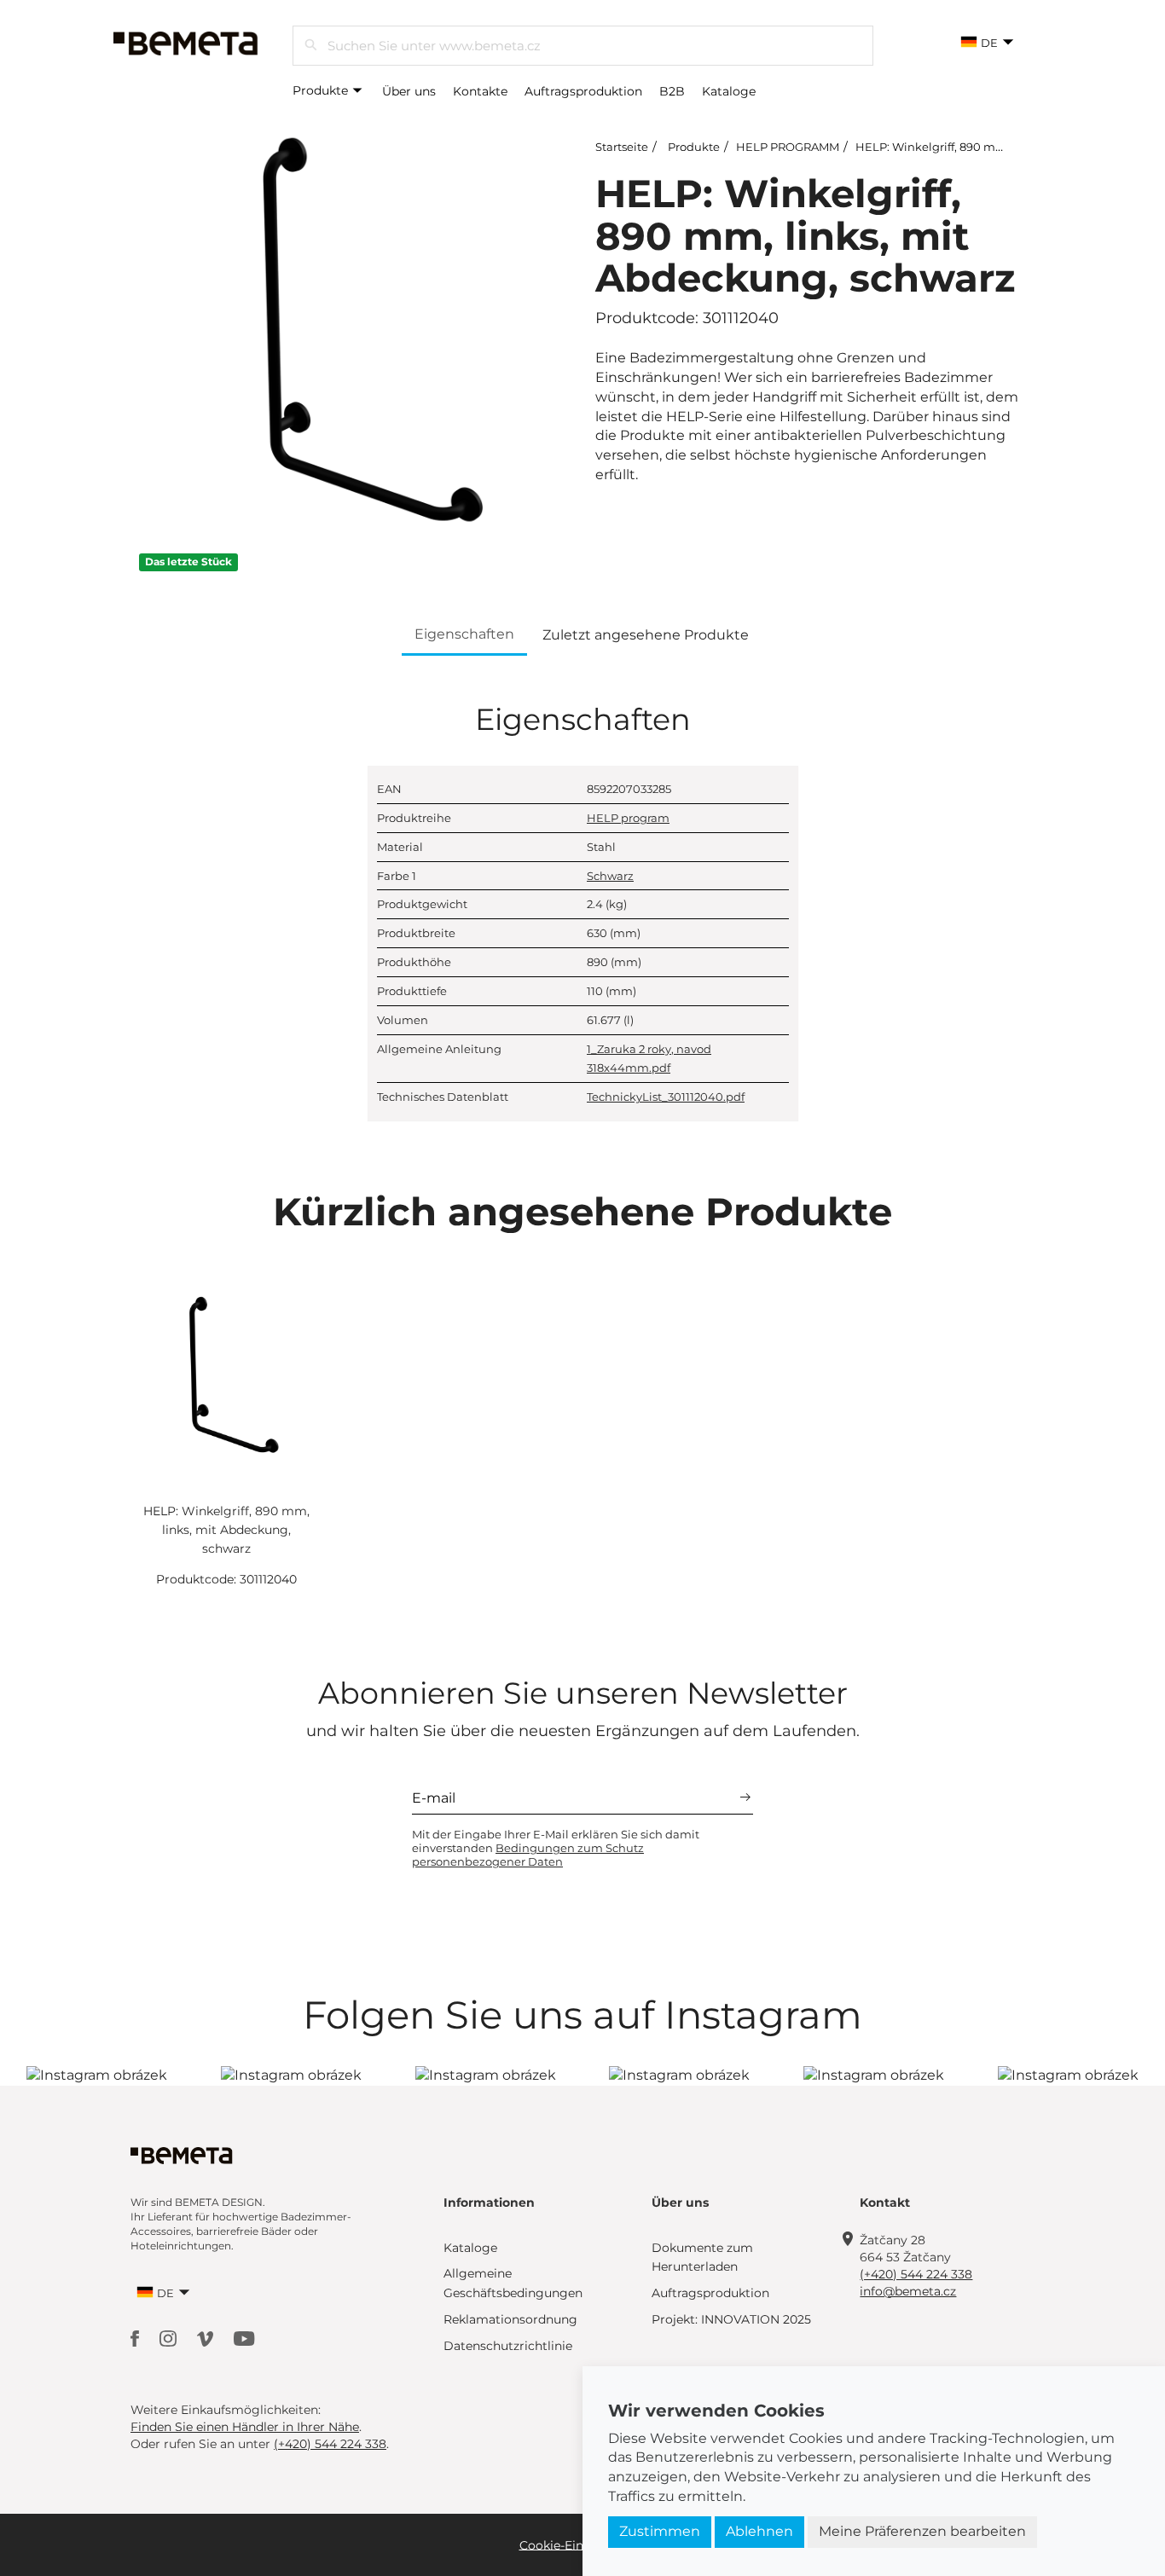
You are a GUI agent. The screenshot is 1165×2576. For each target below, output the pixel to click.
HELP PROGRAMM (788, 147)
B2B (672, 91)
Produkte (322, 90)
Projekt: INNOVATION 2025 (731, 2319)
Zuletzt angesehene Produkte (646, 635)
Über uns (409, 91)
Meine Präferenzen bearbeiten (922, 2531)
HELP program (628, 818)
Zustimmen (660, 2531)
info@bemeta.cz (908, 2291)
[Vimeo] (207, 2338)
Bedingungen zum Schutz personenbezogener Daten (528, 1855)
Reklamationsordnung (510, 2319)
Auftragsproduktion (583, 91)
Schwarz (610, 876)
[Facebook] (136, 2338)
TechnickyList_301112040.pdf (666, 1097)
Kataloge (729, 91)
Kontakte (480, 91)
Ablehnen (759, 2531)
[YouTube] (244, 2338)
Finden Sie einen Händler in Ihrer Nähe (245, 2427)
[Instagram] (170, 2338)
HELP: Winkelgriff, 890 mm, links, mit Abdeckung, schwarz (226, 1530)
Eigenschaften (464, 634)
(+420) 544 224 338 (916, 2274)
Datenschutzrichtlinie (508, 2346)
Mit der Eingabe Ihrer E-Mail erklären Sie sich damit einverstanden (556, 1848)
